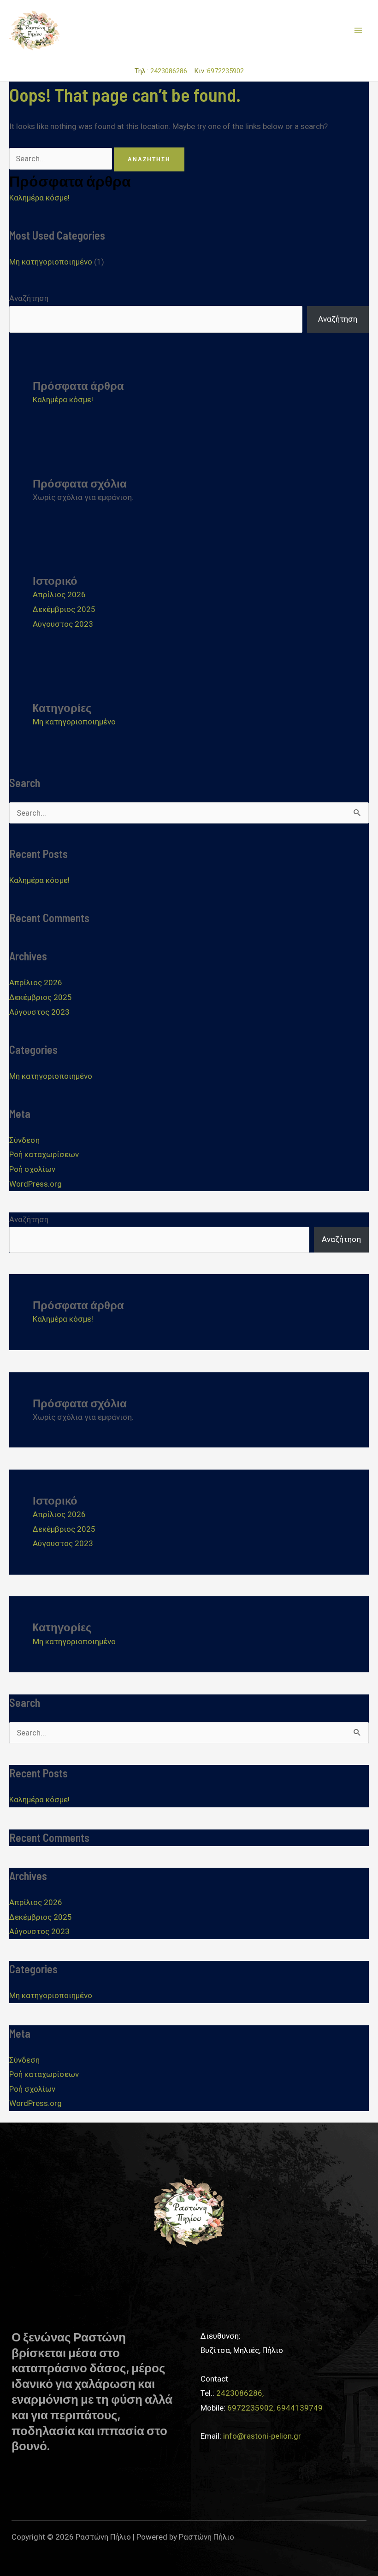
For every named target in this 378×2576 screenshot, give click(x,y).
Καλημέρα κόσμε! (39, 198)
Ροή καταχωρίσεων (44, 1154)
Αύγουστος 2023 (63, 624)
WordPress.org (35, 1184)
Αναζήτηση (29, 298)
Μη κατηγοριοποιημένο (51, 262)
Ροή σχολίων (32, 1169)
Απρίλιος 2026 (59, 594)
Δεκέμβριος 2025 (64, 609)
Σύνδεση (24, 1140)
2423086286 (171, 71)
